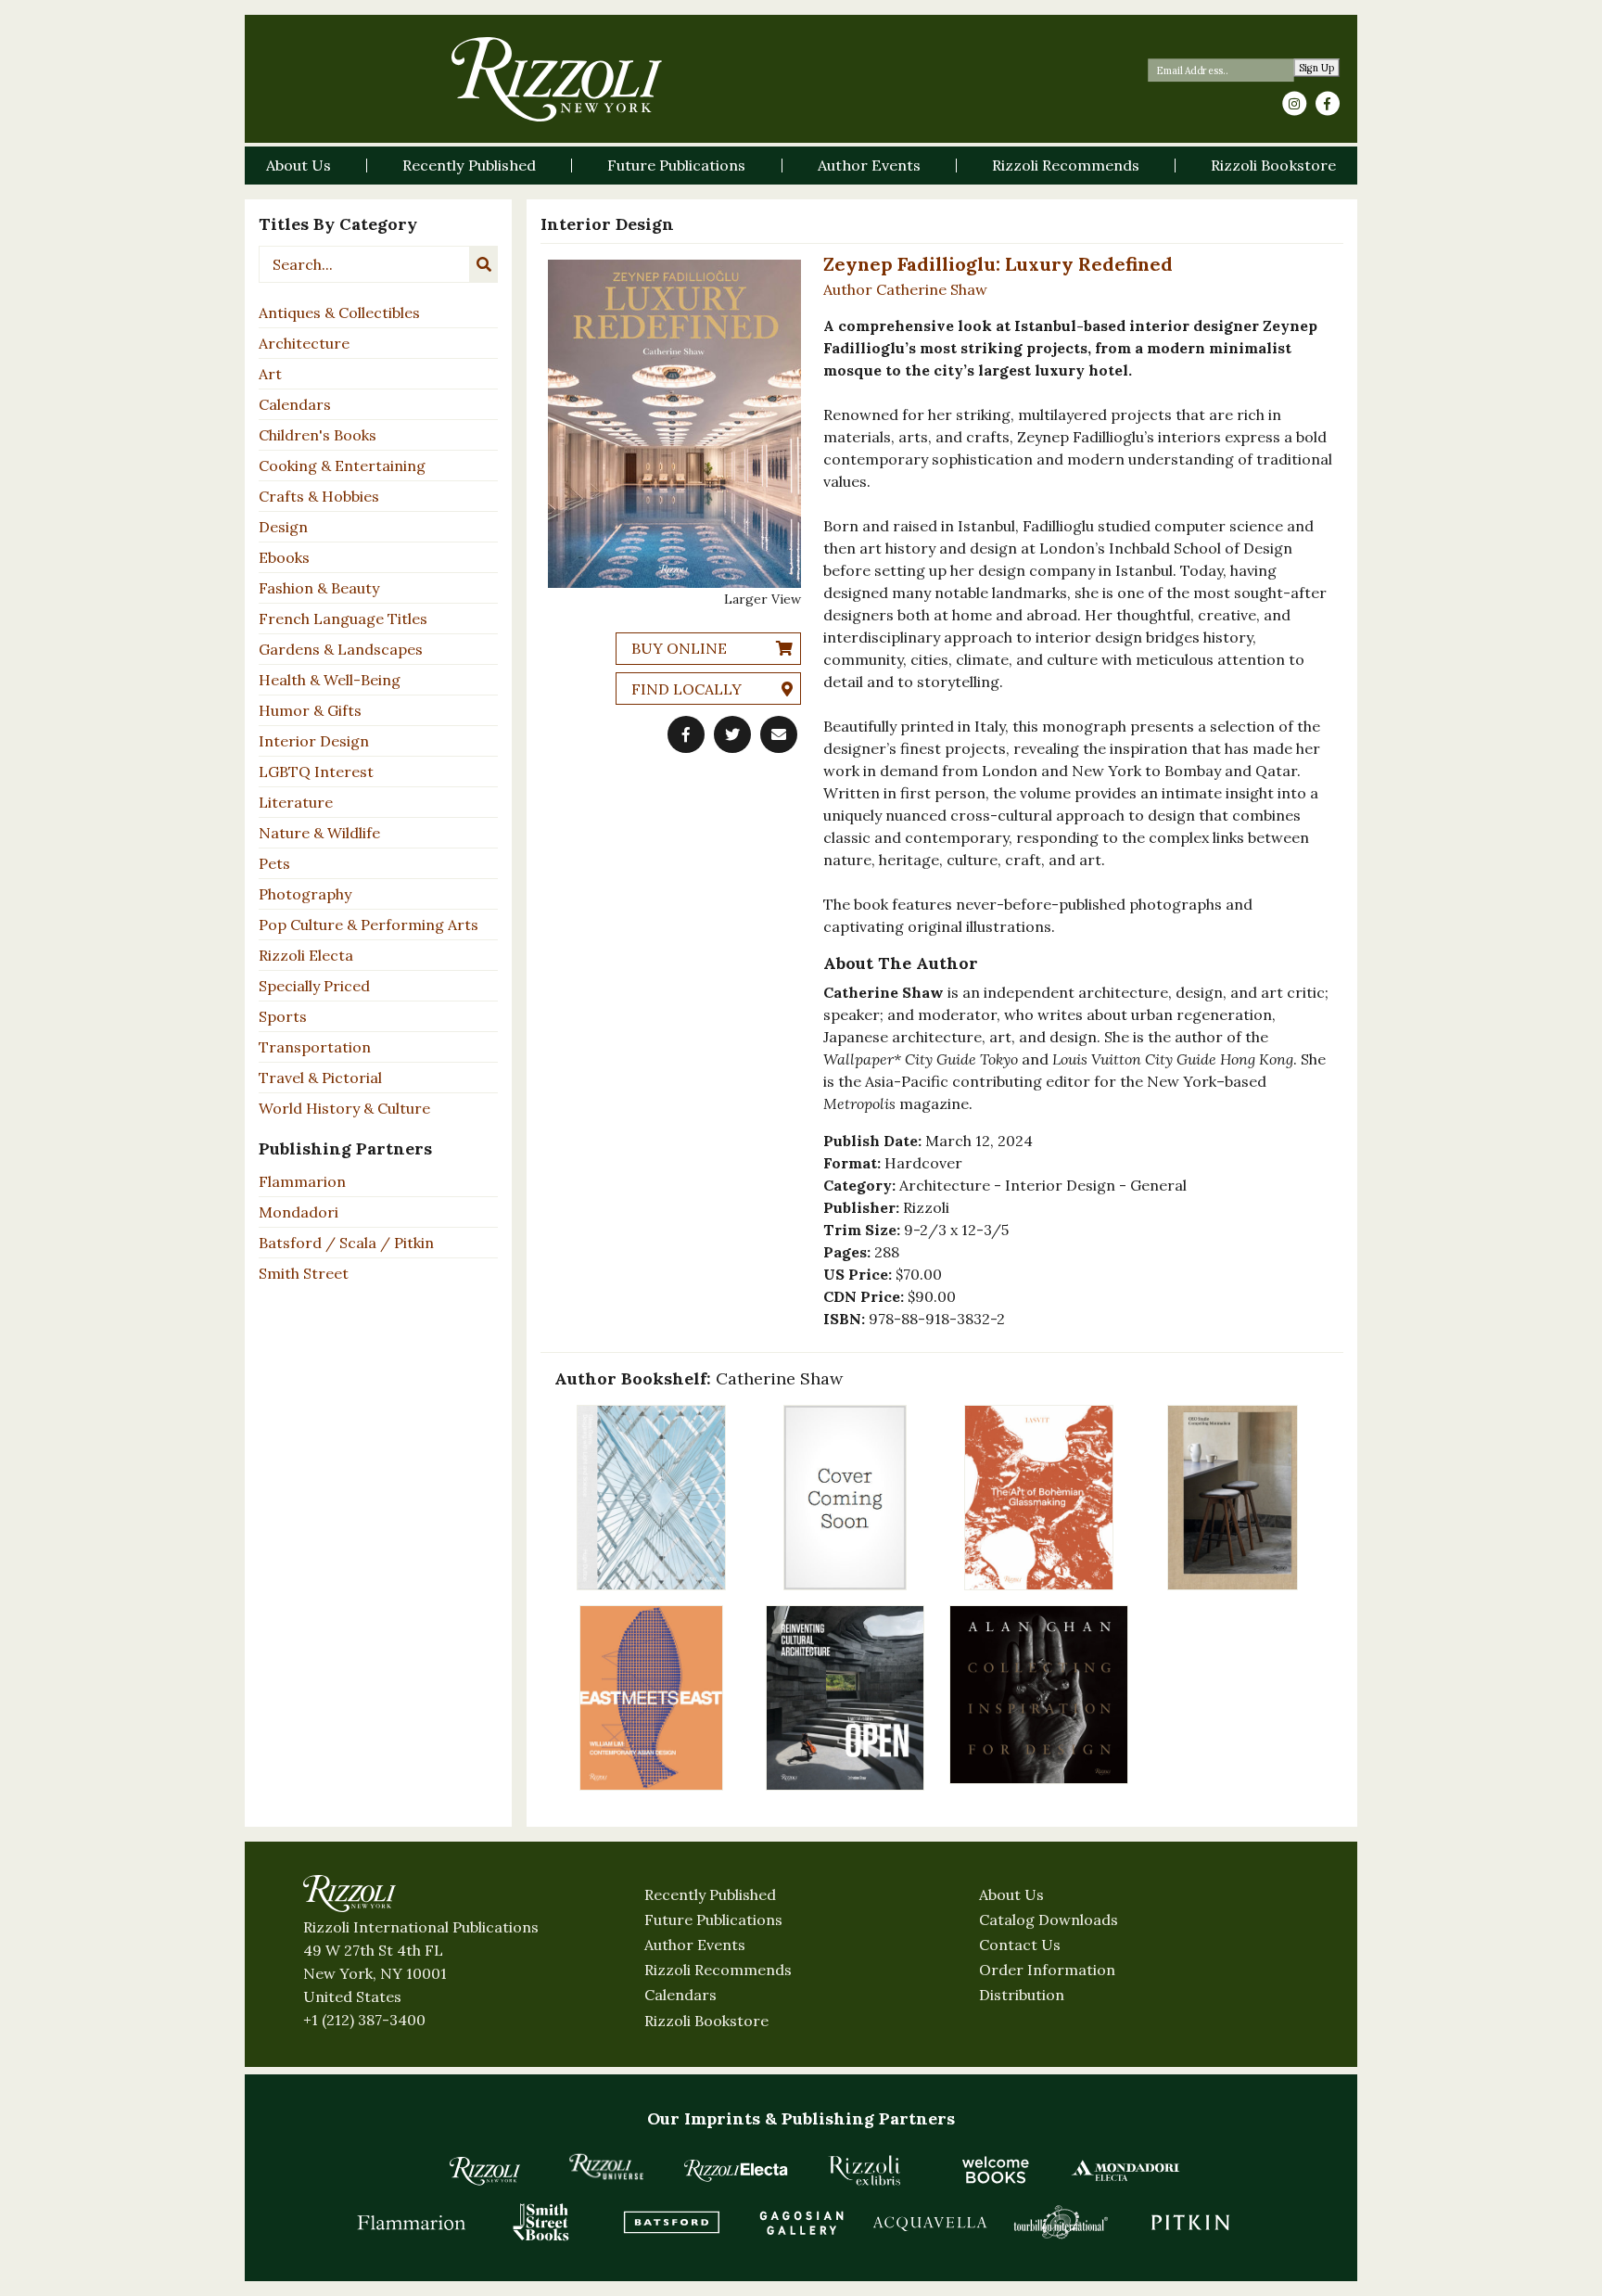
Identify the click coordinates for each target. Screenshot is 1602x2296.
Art (270, 374)
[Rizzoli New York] (557, 79)
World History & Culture (344, 1108)
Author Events (695, 1945)
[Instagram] (1294, 104)
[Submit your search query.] (484, 264)
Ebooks (284, 557)
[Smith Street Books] (541, 2222)
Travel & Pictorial (320, 1078)
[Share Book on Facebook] (686, 734)
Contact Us (1020, 1945)
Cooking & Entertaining (342, 466)
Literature (296, 802)
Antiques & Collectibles (339, 313)
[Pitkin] (1190, 2222)
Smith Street (304, 1273)
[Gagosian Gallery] (801, 2222)
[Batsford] (671, 2222)
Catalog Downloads (1049, 1920)
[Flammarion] (412, 2222)
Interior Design (314, 741)
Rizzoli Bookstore (706, 2021)
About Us (1011, 1894)
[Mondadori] (1125, 2170)
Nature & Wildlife (319, 833)
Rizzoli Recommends (718, 1970)
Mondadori (299, 1212)
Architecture (304, 343)
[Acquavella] (931, 2222)
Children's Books (318, 435)
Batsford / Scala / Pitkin (346, 1243)
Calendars (295, 404)
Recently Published (710, 1894)
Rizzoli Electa (306, 955)
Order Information (1047, 1970)
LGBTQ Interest (316, 772)
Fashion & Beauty (319, 588)
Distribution (1022, 1995)
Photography (305, 894)
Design (283, 527)
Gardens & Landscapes (341, 649)
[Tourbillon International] (1061, 2222)
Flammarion (302, 1181)
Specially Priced (314, 986)
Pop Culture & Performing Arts (369, 925)
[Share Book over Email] (779, 734)
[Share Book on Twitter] (732, 734)
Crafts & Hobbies (319, 496)
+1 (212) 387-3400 (364, 2020)
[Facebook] (1328, 104)
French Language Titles (343, 619)
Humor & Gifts (310, 710)
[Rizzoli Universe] (606, 2167)
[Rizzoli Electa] (736, 2170)
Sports (283, 1016)
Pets (274, 863)
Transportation (315, 1047)
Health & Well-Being (330, 680)
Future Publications (713, 1920)
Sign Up (1317, 68)
